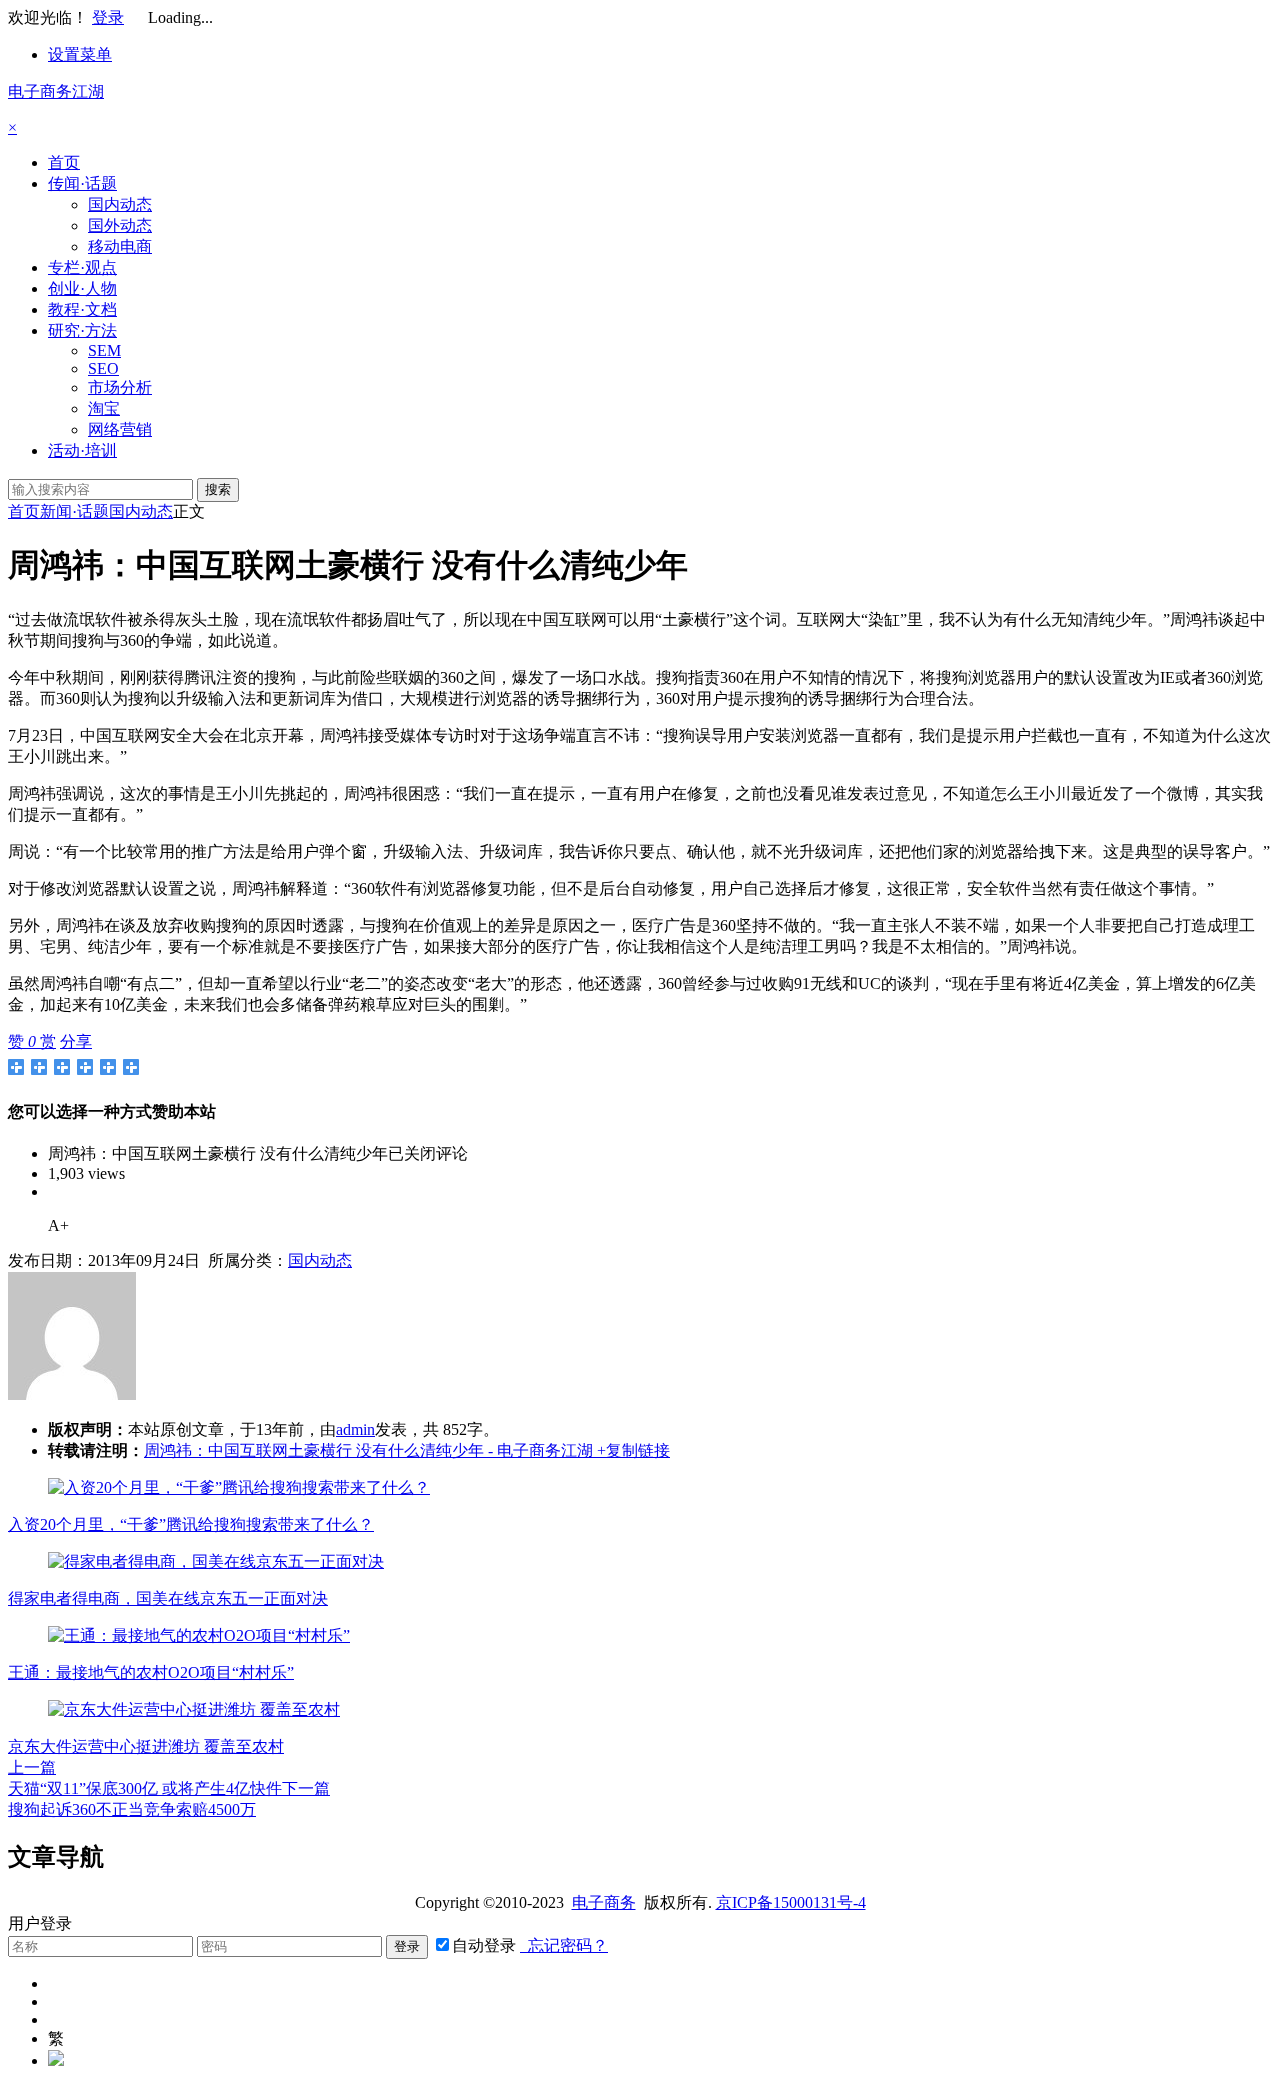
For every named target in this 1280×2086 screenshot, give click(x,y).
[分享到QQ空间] (39, 1067)
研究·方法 (82, 330)
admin (355, 1429)
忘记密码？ (564, 1945)
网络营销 (120, 429)
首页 (64, 162)
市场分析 (120, 387)
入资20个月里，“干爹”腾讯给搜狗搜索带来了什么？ (191, 1524)
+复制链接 (631, 1450)
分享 (76, 1041)
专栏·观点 (82, 267)
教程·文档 (82, 309)
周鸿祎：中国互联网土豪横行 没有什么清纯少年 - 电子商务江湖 (368, 1450)
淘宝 (104, 408)
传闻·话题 (82, 183)
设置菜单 (80, 54)
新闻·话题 (74, 511)
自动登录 (484, 1945)
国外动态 (120, 225)
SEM (104, 350)
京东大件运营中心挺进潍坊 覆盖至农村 (146, 1746)
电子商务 (604, 1902)
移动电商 (120, 246)
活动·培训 (82, 450)
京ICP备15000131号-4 (791, 1902)
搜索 (218, 489)
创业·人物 (82, 288)
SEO (103, 368)
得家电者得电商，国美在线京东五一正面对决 (168, 1598)
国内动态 (120, 204)
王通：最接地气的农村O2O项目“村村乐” (151, 1672)
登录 (108, 17)
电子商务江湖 (56, 91)
